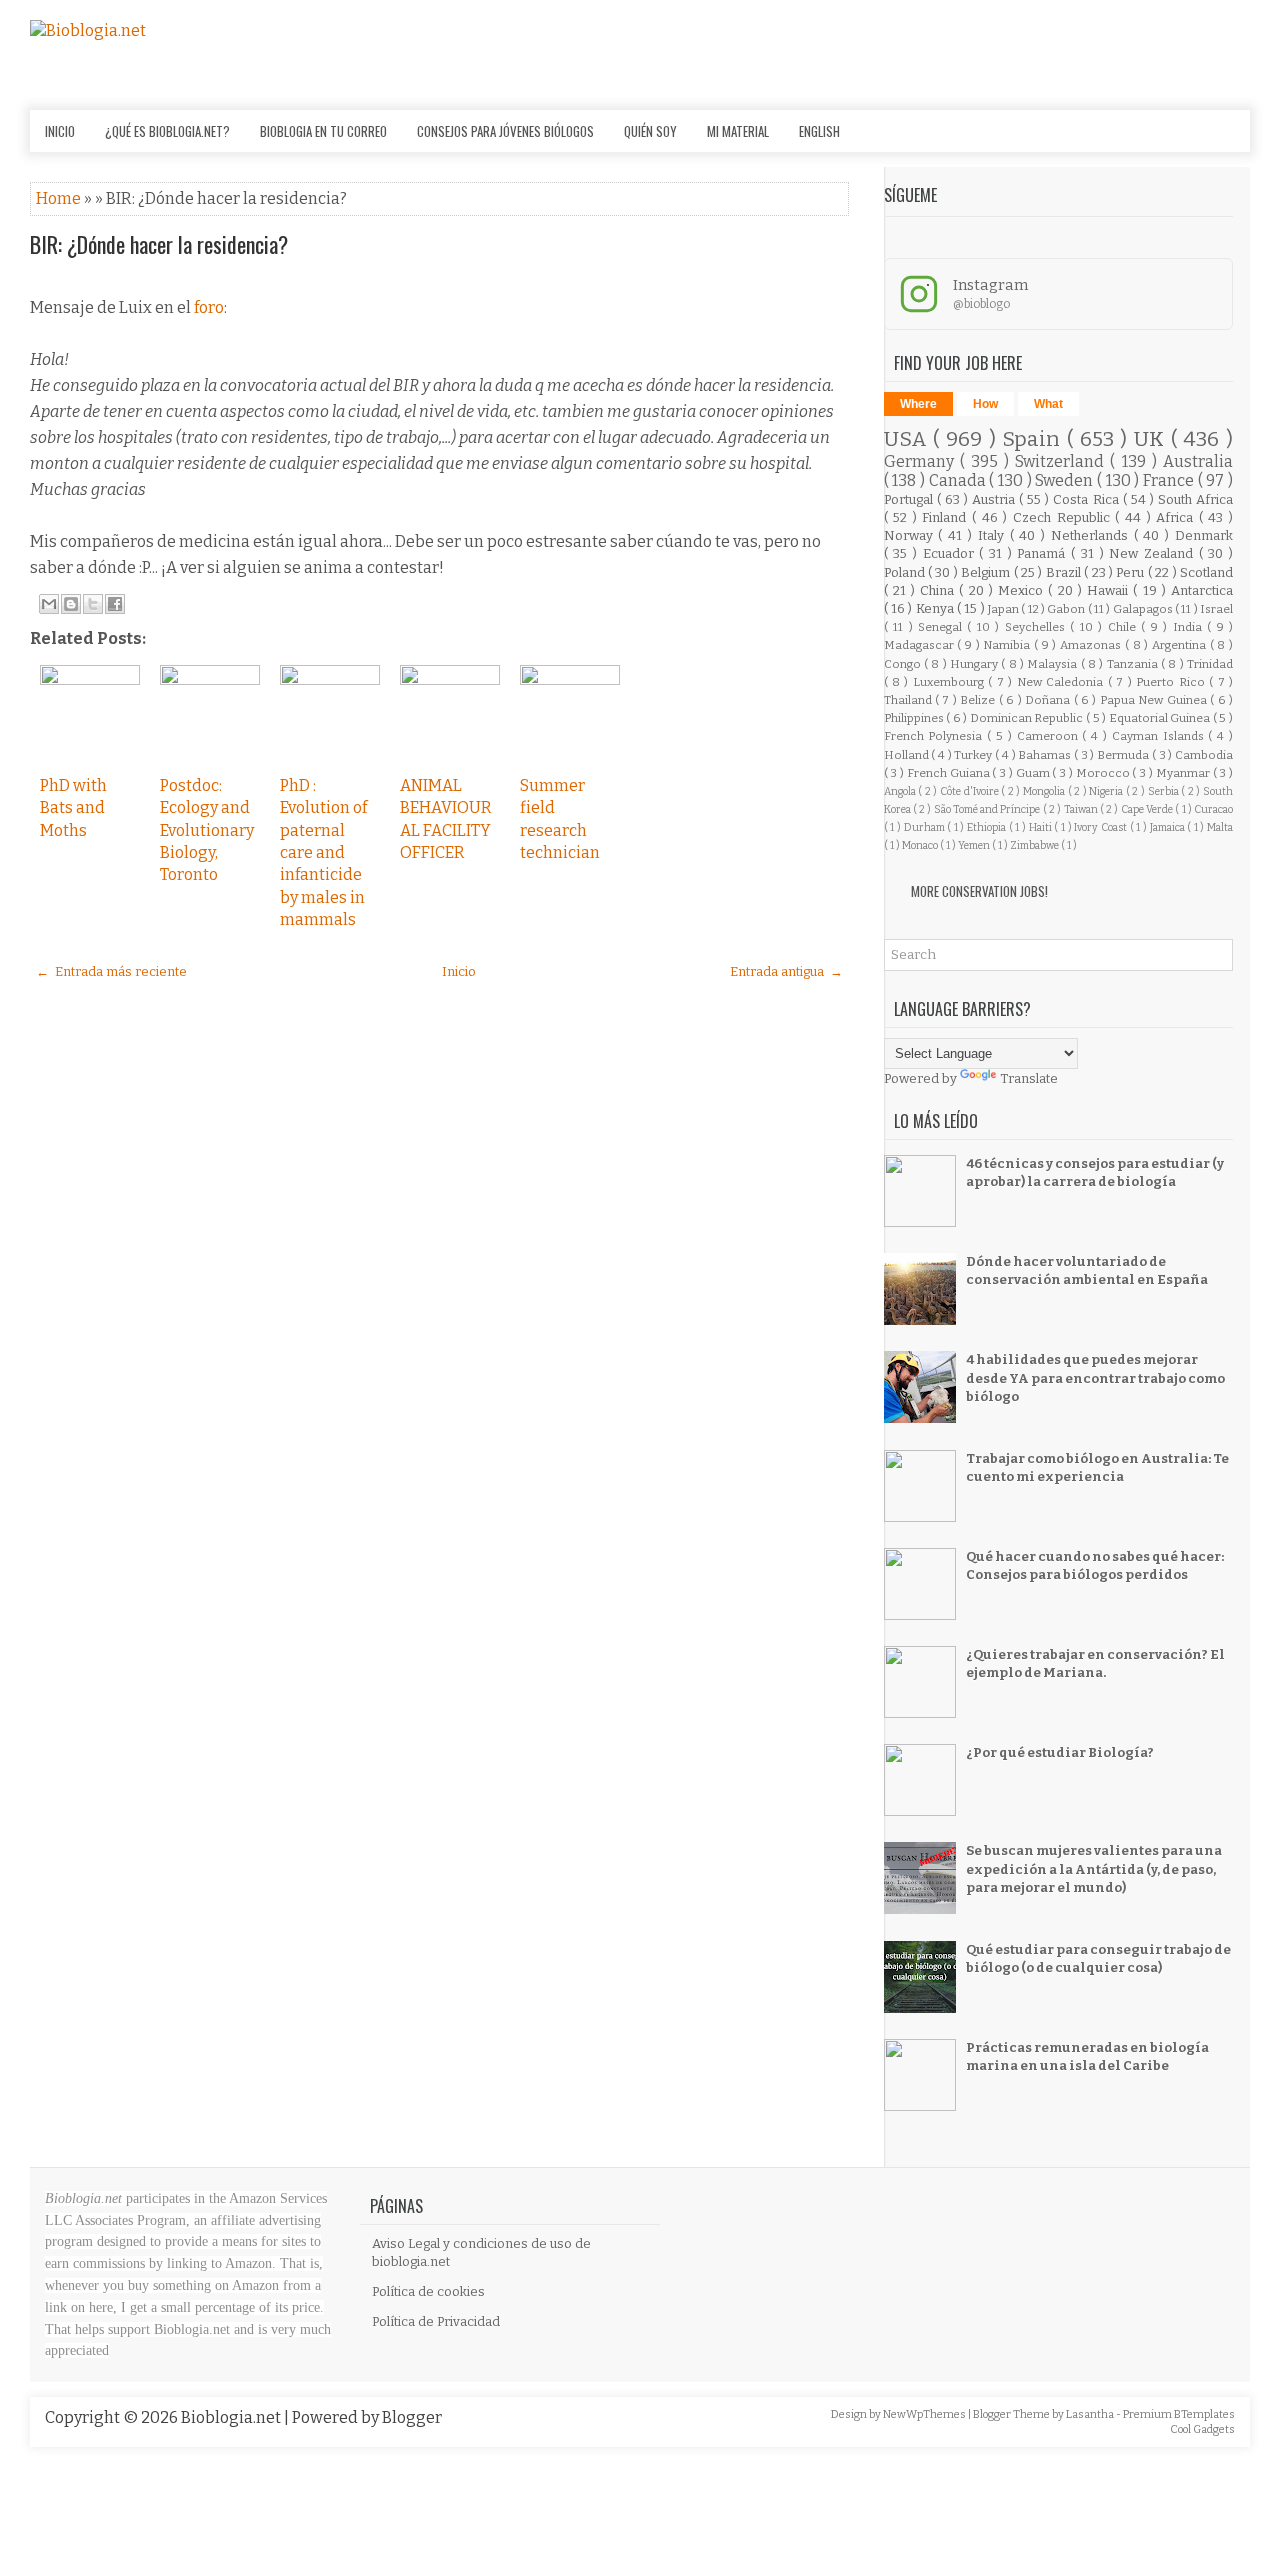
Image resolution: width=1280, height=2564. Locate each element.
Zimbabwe (1035, 845)
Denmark (1204, 535)
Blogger (412, 2417)
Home (60, 198)
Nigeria (1107, 791)
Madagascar (921, 645)
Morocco (1104, 773)
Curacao (1213, 809)
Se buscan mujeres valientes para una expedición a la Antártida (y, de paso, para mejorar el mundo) (1094, 1868)
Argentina (1181, 645)
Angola (901, 791)
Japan (1004, 609)
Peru (1131, 572)
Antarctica (1202, 590)
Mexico (1023, 590)
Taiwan (1082, 809)
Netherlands (1092, 535)
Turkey (974, 755)
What (1048, 404)
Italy (994, 535)
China (939, 590)
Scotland (1206, 572)
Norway (911, 535)
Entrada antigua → (786, 971)
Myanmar (1184, 773)
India (1190, 627)
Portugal (910, 499)
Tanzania (1134, 664)
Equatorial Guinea (1161, 718)
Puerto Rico (1172, 682)
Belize (979, 700)
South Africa (1195, 499)
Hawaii (1110, 590)
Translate (1029, 1078)
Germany (922, 461)
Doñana (1049, 700)
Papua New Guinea (1155, 700)
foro (209, 307)
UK (1152, 439)
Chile (1124, 627)
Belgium (987, 572)
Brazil (1065, 572)
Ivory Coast (1101, 827)
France (1170, 480)
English (819, 131)
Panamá (1044, 553)
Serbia (1165, 791)
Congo (904, 664)
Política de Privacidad (436, 2321)
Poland (906, 572)
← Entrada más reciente (111, 971)
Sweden (1066, 480)
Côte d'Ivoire (970, 791)
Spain (1034, 439)
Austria (995, 499)
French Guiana (950, 773)
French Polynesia (936, 736)
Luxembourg (950, 682)
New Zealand (1153, 553)
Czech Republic (1064, 517)
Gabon (1067, 609)
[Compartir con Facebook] (115, 604)
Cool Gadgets (1202, 2429)
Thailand (909, 700)
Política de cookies (428, 2291)
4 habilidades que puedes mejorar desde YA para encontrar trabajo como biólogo (1095, 1377)
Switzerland (1062, 461)
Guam (1034, 773)
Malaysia (1053, 664)
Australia (1198, 461)
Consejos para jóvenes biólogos (505, 131)
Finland (947, 517)
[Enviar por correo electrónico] (49, 604)
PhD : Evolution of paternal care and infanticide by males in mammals (323, 852)
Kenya (936, 608)
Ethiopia (988, 827)
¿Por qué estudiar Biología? (1060, 1752)
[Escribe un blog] (71, 604)
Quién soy (650, 131)
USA (909, 439)
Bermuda (1124, 755)
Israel (1216, 609)
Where (918, 404)
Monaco (921, 845)
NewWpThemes (925, 2414)
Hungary (975, 664)
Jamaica (1169, 827)
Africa (1177, 517)
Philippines (915, 718)
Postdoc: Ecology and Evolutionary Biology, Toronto (207, 830)
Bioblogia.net (232, 2417)
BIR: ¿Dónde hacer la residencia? (159, 244)
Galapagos (1144, 609)
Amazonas (1092, 645)
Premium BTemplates (1179, 2414)
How (985, 404)
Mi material (738, 131)
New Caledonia (1062, 682)
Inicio (60, 131)
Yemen (975, 845)
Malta (1220, 827)
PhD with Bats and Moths (73, 808)
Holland (908, 755)
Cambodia (1204, 755)
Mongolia (1045, 791)
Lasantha (1091, 2414)
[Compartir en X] (93, 604)
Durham (926, 827)
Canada (959, 480)
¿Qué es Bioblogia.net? (167, 131)
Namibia (1008, 645)
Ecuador (951, 553)
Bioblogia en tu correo (323, 131)
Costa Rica (1087, 499)
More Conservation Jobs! (979, 891)
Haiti (1042, 827)
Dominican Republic (1028, 718)
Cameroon (1050, 736)
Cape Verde (1148, 809)
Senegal (942, 627)
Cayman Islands (1160, 736)
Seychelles (1037, 627)
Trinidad (1210, 664)
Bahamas (1046, 755)
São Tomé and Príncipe (988, 809)
